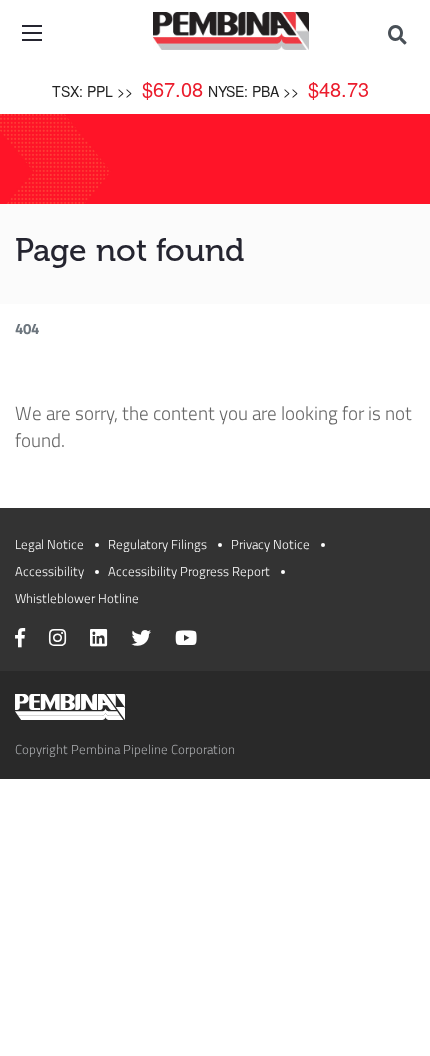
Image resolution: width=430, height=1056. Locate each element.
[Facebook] (20, 640)
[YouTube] (186, 640)
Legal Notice (49, 544)
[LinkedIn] (98, 640)
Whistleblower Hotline (77, 598)
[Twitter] (141, 640)
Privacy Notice (270, 544)
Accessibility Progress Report (189, 571)
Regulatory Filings (157, 544)
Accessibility (49, 571)
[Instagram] (57, 640)
